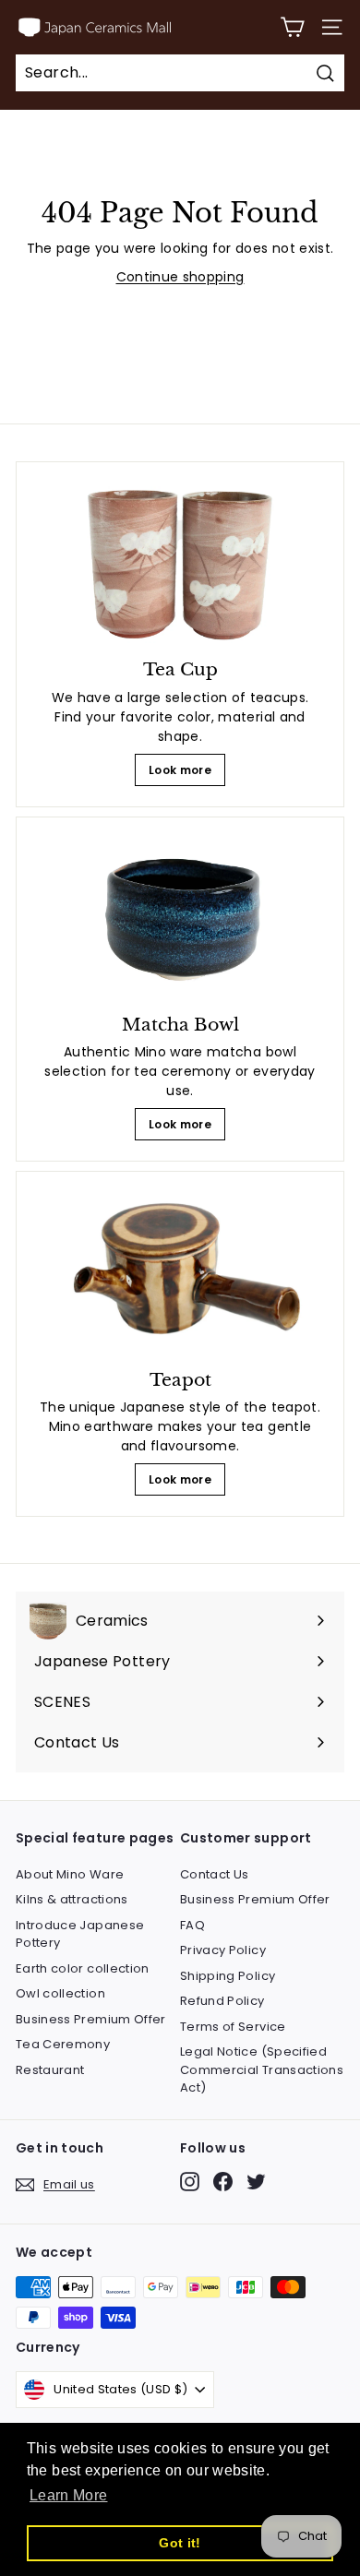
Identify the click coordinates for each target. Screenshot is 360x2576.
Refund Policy (222, 2001)
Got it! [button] (180, 2543)
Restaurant (50, 2070)
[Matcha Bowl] (180, 918)
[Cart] (292, 27)
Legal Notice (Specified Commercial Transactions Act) (262, 2069)
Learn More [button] (69, 2495)
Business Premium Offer (91, 2019)
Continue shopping (180, 277)
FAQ (192, 1925)
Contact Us (215, 1874)
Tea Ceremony (63, 2044)
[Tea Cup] (180, 563)
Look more (180, 770)
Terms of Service (233, 2027)
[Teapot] (180, 1272)
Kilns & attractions (72, 1899)
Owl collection (60, 1993)
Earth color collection (83, 1968)
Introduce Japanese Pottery (80, 1934)
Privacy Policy (223, 1950)
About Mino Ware (70, 1874)
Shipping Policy (228, 1976)
